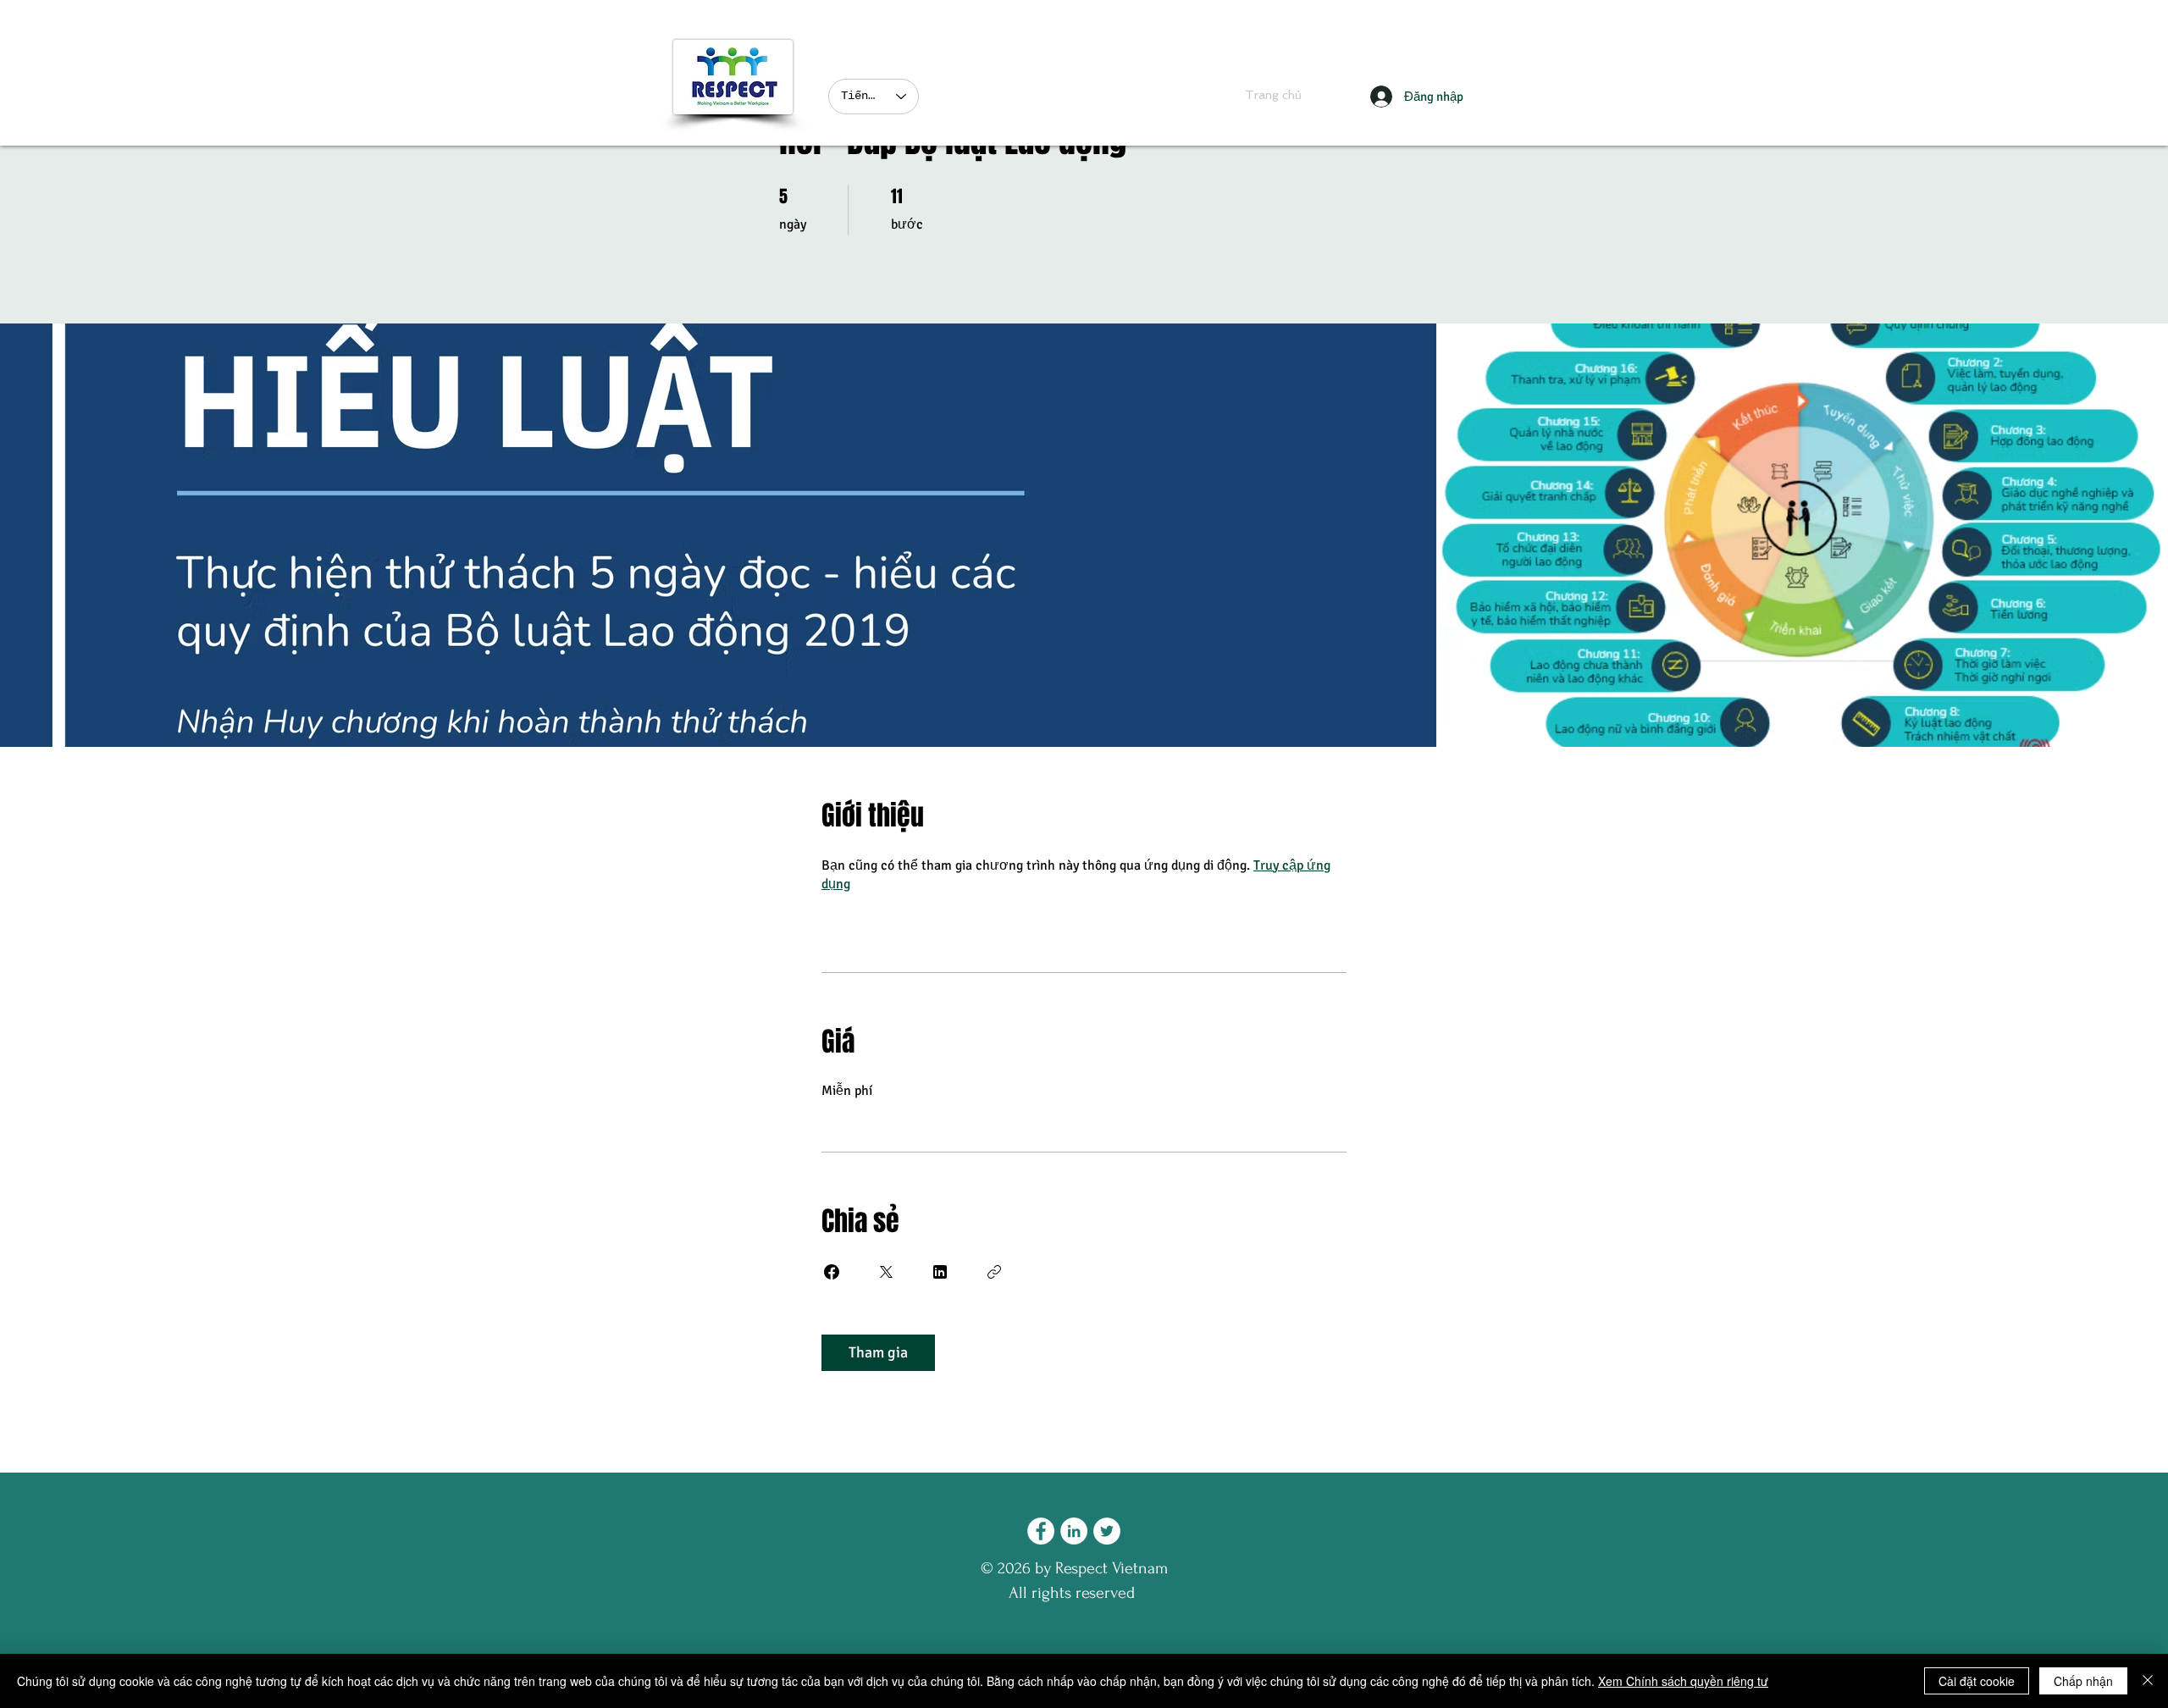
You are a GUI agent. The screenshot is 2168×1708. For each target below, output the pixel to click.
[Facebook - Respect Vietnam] (1041, 1531)
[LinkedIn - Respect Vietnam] (1074, 1531)
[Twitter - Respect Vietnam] (1107, 1531)
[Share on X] (886, 1272)
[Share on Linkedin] (940, 1272)
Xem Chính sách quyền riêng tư (1683, 1681)
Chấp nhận (2083, 1681)
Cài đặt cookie (1977, 1681)
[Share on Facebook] (832, 1272)
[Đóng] (2148, 1681)
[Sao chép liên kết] (994, 1272)
